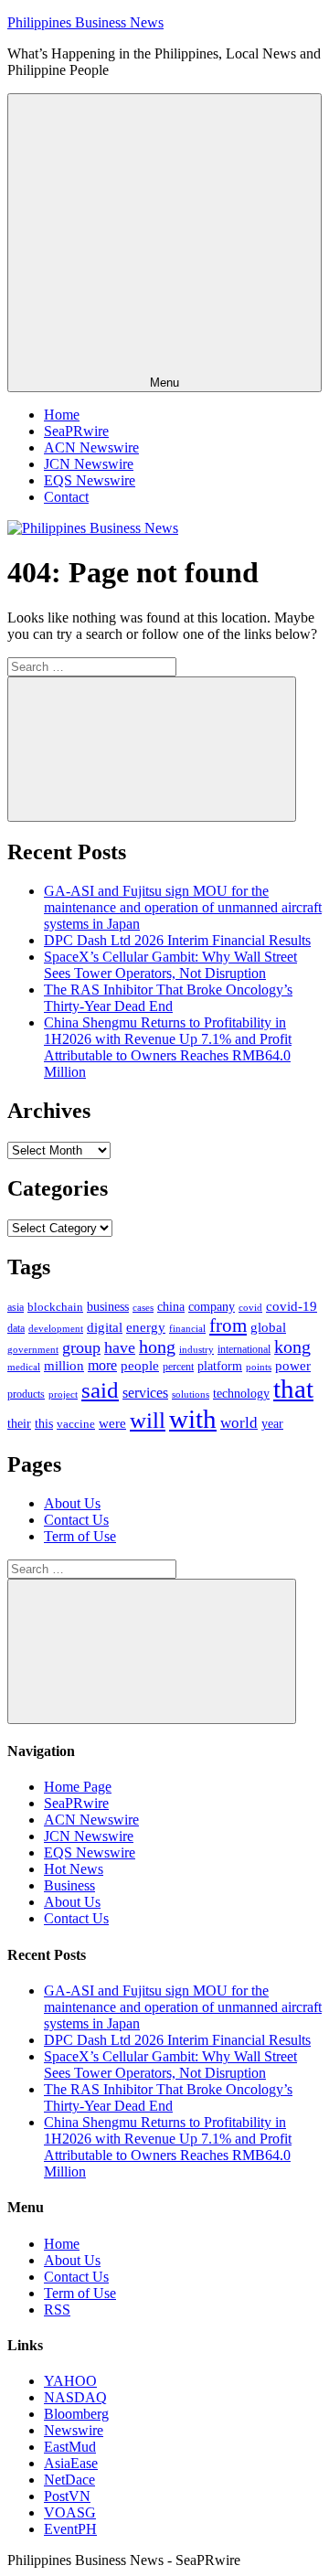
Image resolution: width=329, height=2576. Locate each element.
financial (187, 1329)
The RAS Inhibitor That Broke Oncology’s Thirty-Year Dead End (168, 998)
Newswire (74, 2430)
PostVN (67, 2496)
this (44, 1423)
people (140, 1365)
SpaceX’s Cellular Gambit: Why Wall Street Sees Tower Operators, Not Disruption (170, 965)
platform (220, 1366)
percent (178, 1367)
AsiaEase (71, 2463)
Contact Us (76, 1520)
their (19, 1423)
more (102, 1365)
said (100, 1390)
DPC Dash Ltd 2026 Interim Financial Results (177, 940)
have (120, 1347)
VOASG (70, 2512)
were (112, 1423)
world (239, 1423)
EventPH (70, 2529)
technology (241, 1394)
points (259, 1367)
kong (292, 1347)
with (193, 1419)
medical (24, 1367)
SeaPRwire (76, 431)
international (244, 1349)
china (171, 1307)
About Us (72, 1503)
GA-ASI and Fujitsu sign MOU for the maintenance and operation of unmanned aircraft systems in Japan (183, 907)
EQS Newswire (90, 480)
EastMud (70, 2447)
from (228, 1325)
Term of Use (80, 1536)
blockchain (55, 1307)
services (145, 1393)
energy (146, 1327)
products (26, 1394)
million (64, 1366)
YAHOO (70, 2381)
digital (105, 1327)
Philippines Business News (85, 22)
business (108, 1306)
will (148, 1420)
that (293, 1389)
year (272, 1424)
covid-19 (292, 1306)
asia (16, 1307)
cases (143, 1307)
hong (157, 1347)
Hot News (74, 1869)
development (56, 1328)
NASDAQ (75, 2397)
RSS (57, 2310)
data (16, 1328)
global (268, 1327)
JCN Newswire (89, 464)
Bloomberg (76, 2414)
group (81, 1347)
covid (250, 1307)
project (63, 1394)
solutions (191, 1394)
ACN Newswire (91, 447)
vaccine (76, 1424)
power (293, 1366)
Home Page (78, 1787)
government (33, 1349)
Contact (66, 497)
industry (196, 1349)
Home (62, 415)
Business (69, 1885)
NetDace (69, 2480)
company (212, 1307)
